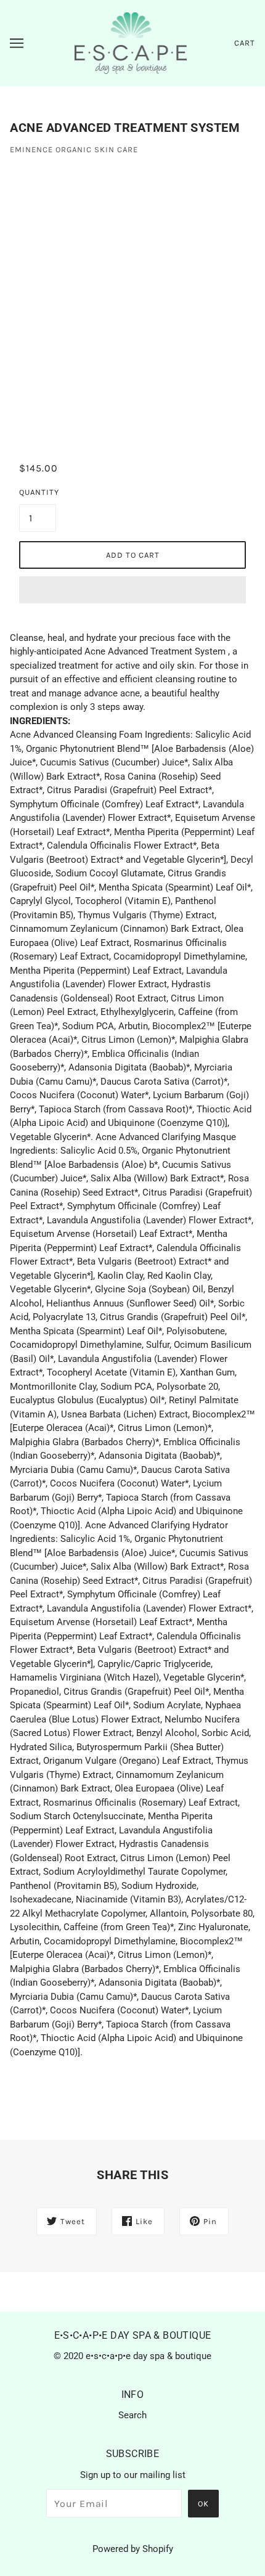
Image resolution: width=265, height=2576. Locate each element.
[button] (132, 590)
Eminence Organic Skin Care (74, 149)
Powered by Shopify (133, 2549)
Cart (245, 43)
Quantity (38, 492)
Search (132, 2415)
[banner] (131, 43)
